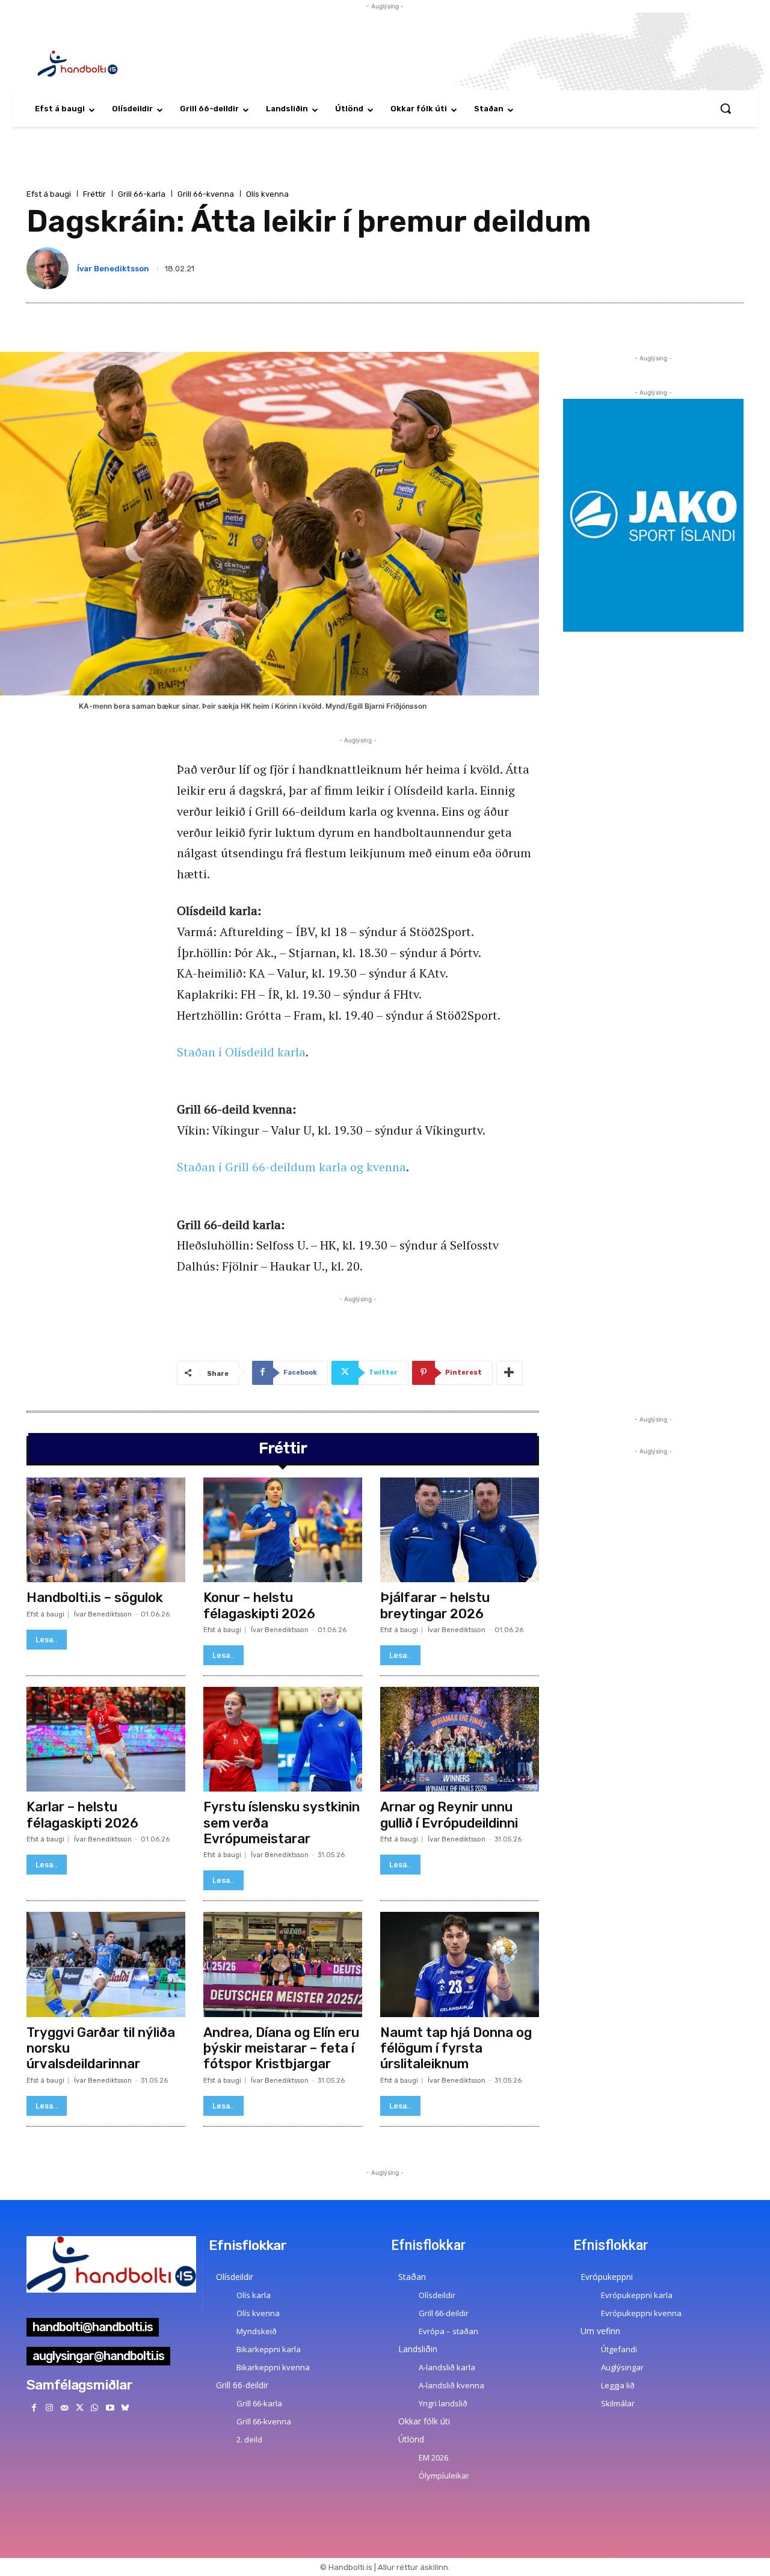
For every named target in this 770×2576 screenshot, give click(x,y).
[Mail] (64, 2408)
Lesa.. (47, 1640)
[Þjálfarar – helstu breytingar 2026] (460, 1530)
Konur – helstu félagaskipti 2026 (259, 1605)
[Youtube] (110, 2408)
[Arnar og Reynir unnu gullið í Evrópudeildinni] (460, 1739)
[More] (510, 1373)
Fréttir (94, 194)
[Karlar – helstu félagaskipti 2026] (106, 1739)
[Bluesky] (125, 2408)
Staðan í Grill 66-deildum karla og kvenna (291, 1167)
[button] (725, 108)
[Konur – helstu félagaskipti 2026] (283, 1530)
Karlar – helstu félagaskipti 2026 (82, 1815)
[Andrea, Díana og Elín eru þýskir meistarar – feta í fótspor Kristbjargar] (283, 1964)
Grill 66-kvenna (206, 194)
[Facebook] (34, 2408)
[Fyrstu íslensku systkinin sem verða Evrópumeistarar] (283, 1739)
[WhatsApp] (95, 2408)
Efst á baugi (49, 194)
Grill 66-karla (142, 194)
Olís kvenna (267, 194)
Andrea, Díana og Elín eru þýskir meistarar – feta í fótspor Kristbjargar (281, 2048)
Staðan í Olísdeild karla (241, 1052)
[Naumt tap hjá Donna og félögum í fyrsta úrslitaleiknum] (460, 1964)
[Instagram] (49, 2408)
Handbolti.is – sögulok (95, 1598)
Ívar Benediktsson (113, 269)
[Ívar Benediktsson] (50, 268)
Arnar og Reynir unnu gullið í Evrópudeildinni (449, 1815)
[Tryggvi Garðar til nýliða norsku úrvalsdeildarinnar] (106, 1964)
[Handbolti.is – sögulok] (106, 1530)
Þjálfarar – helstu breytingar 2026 (435, 1605)
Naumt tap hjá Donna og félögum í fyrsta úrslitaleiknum (456, 2048)
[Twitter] (80, 2408)
